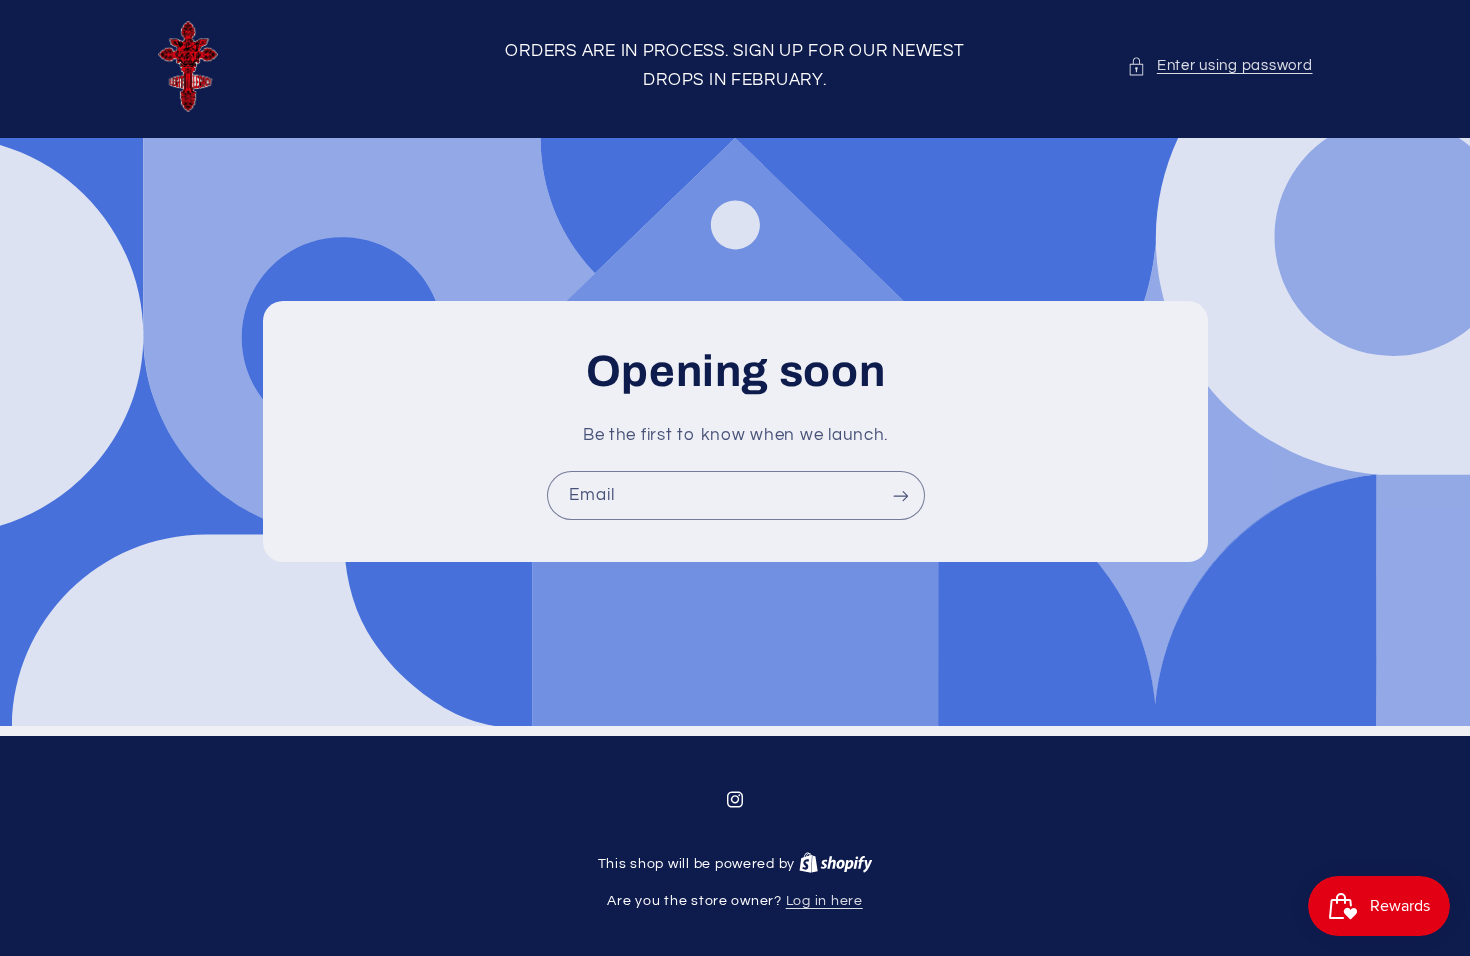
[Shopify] (836, 864)
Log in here (824, 901)
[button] (1219, 66)
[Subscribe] (900, 495)
